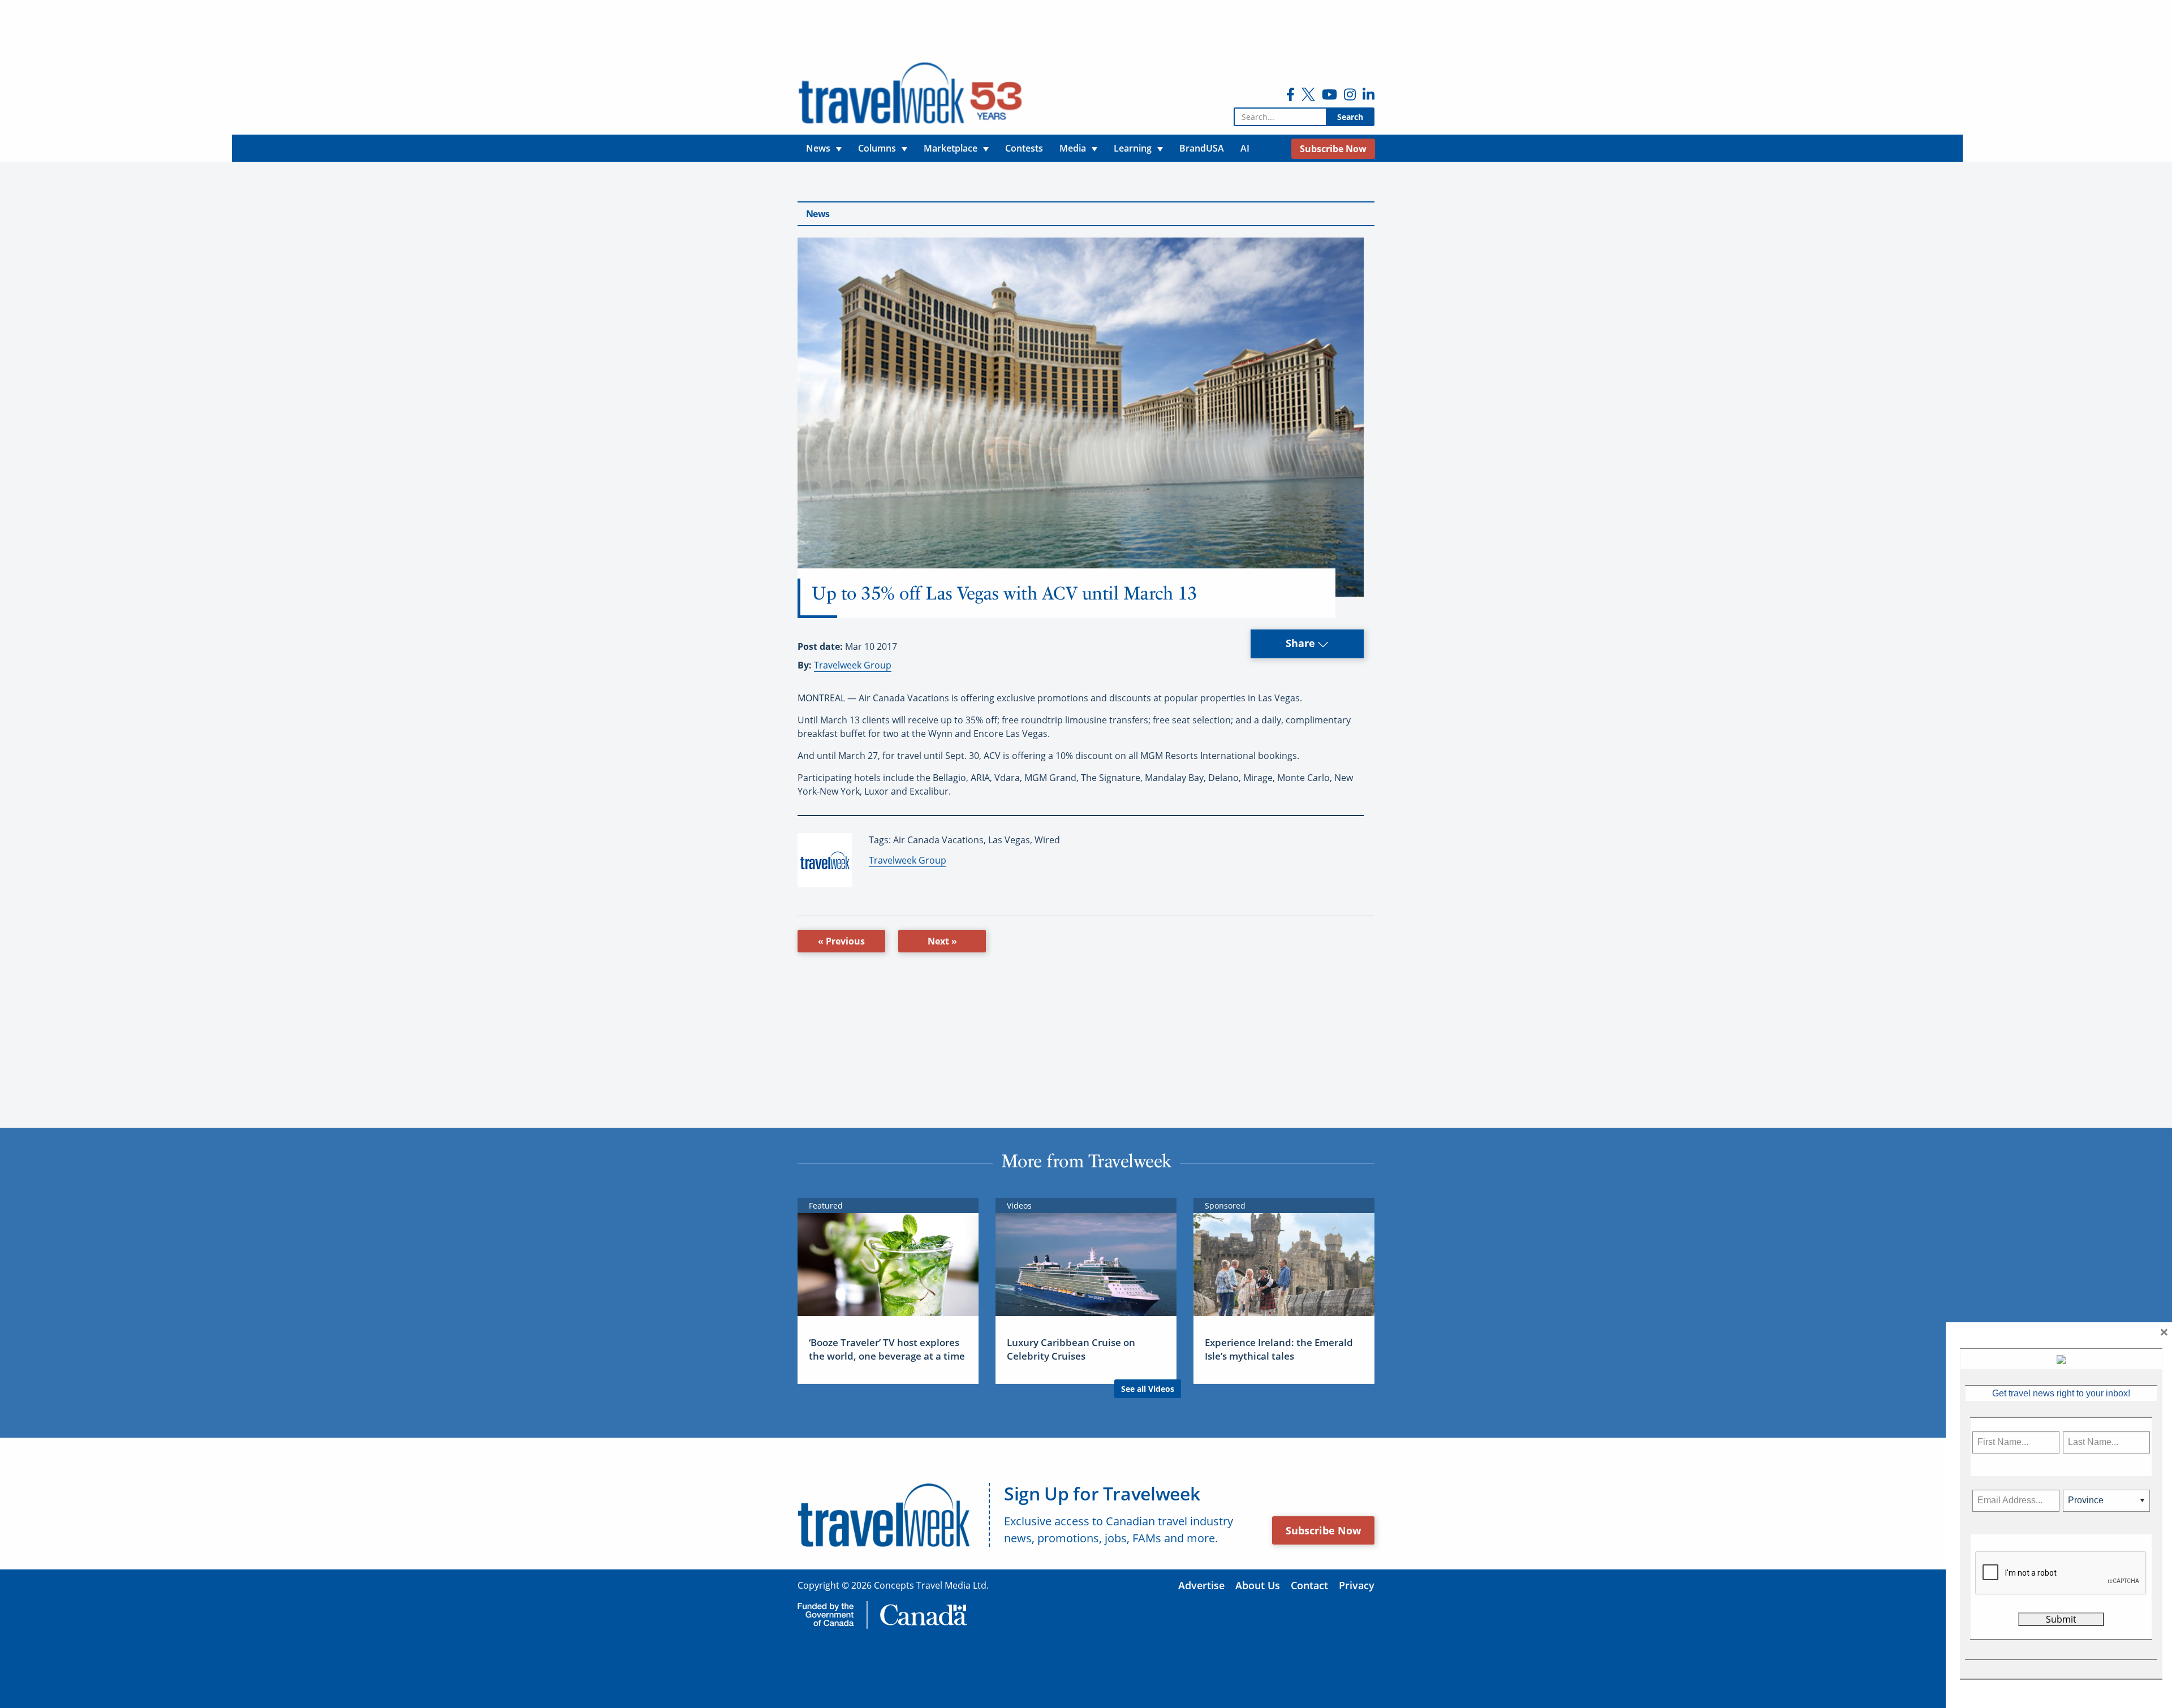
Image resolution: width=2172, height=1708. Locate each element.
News (818, 214)
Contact (1309, 1585)
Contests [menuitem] (1024, 148)
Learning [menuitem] (1133, 148)
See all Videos (1148, 1389)
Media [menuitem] (1073, 148)
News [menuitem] (818, 148)
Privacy (1357, 1585)
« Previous (841, 941)
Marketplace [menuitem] (951, 148)
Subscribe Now (1323, 1530)
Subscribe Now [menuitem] (1333, 149)
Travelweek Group (853, 665)
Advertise (1201, 1585)
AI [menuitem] (1245, 148)
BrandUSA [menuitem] (1202, 148)
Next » (942, 941)
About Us (1258, 1585)
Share (1302, 643)
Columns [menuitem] (877, 148)
